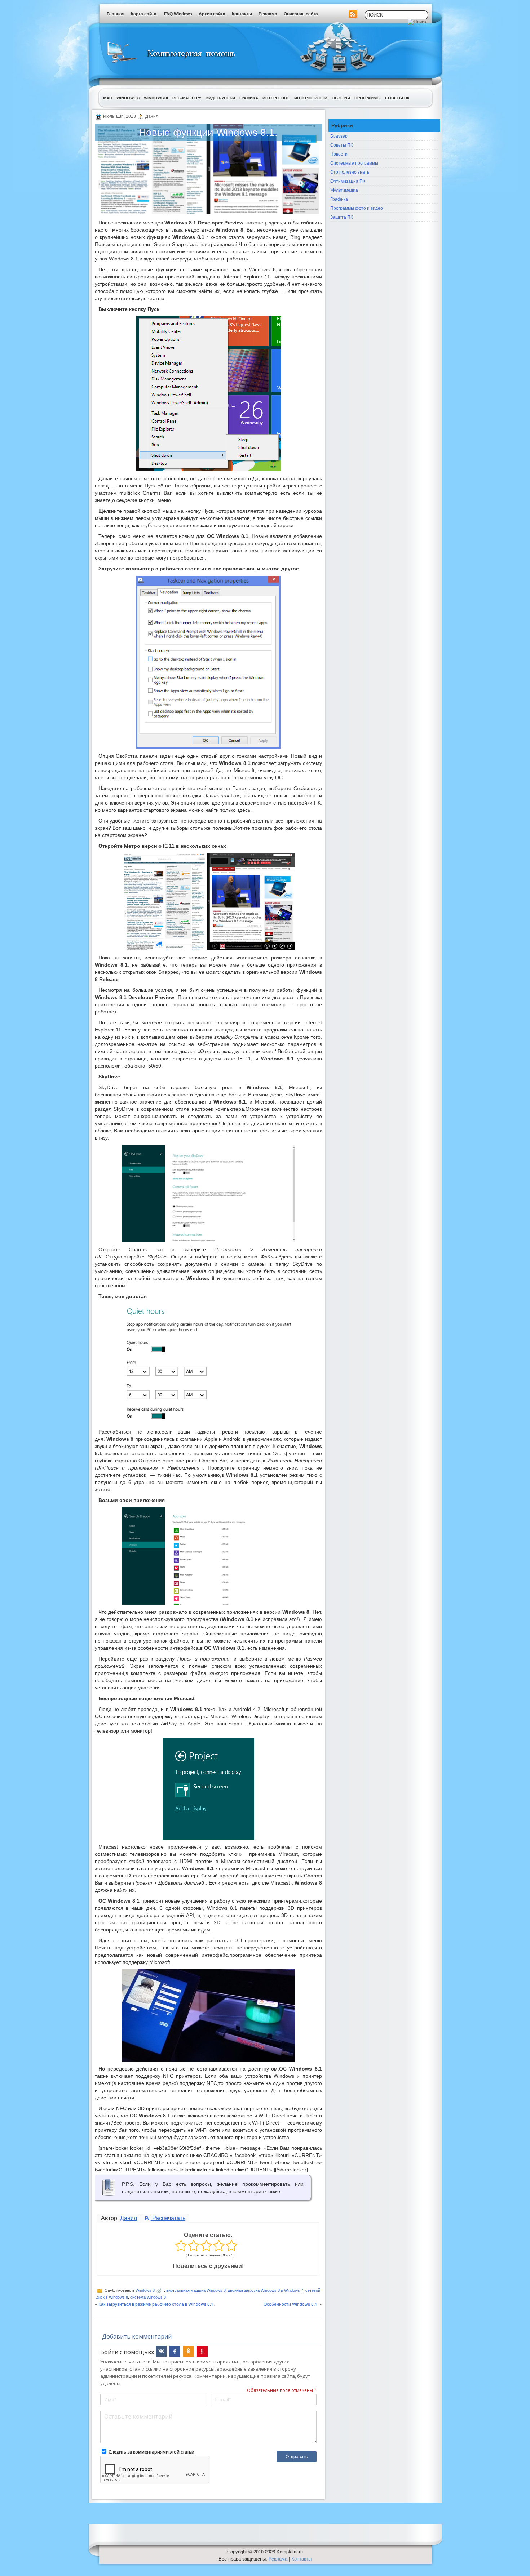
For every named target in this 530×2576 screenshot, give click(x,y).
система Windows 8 (148, 2297)
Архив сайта (212, 14)
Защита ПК (342, 217)
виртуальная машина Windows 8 (196, 2290)
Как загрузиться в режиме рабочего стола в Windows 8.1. (156, 2304)
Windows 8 (128, 98)
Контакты (242, 14)
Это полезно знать (350, 172)
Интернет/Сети (311, 98)
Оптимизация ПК (348, 181)
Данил (129, 2218)
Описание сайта (301, 14)
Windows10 (156, 98)
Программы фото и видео (357, 208)
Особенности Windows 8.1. (291, 2304)
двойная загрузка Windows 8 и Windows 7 (266, 2290)
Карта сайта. (144, 14)
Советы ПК (397, 98)
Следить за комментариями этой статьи (151, 2452)
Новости (339, 154)
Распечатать (168, 2218)
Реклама (268, 14)
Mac (108, 98)
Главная (116, 14)
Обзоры (341, 98)
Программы (368, 98)
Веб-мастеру (187, 98)
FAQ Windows (178, 14)
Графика (249, 98)
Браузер (339, 136)
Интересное (276, 98)
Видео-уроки (220, 98)
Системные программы (354, 163)
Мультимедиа (344, 190)
